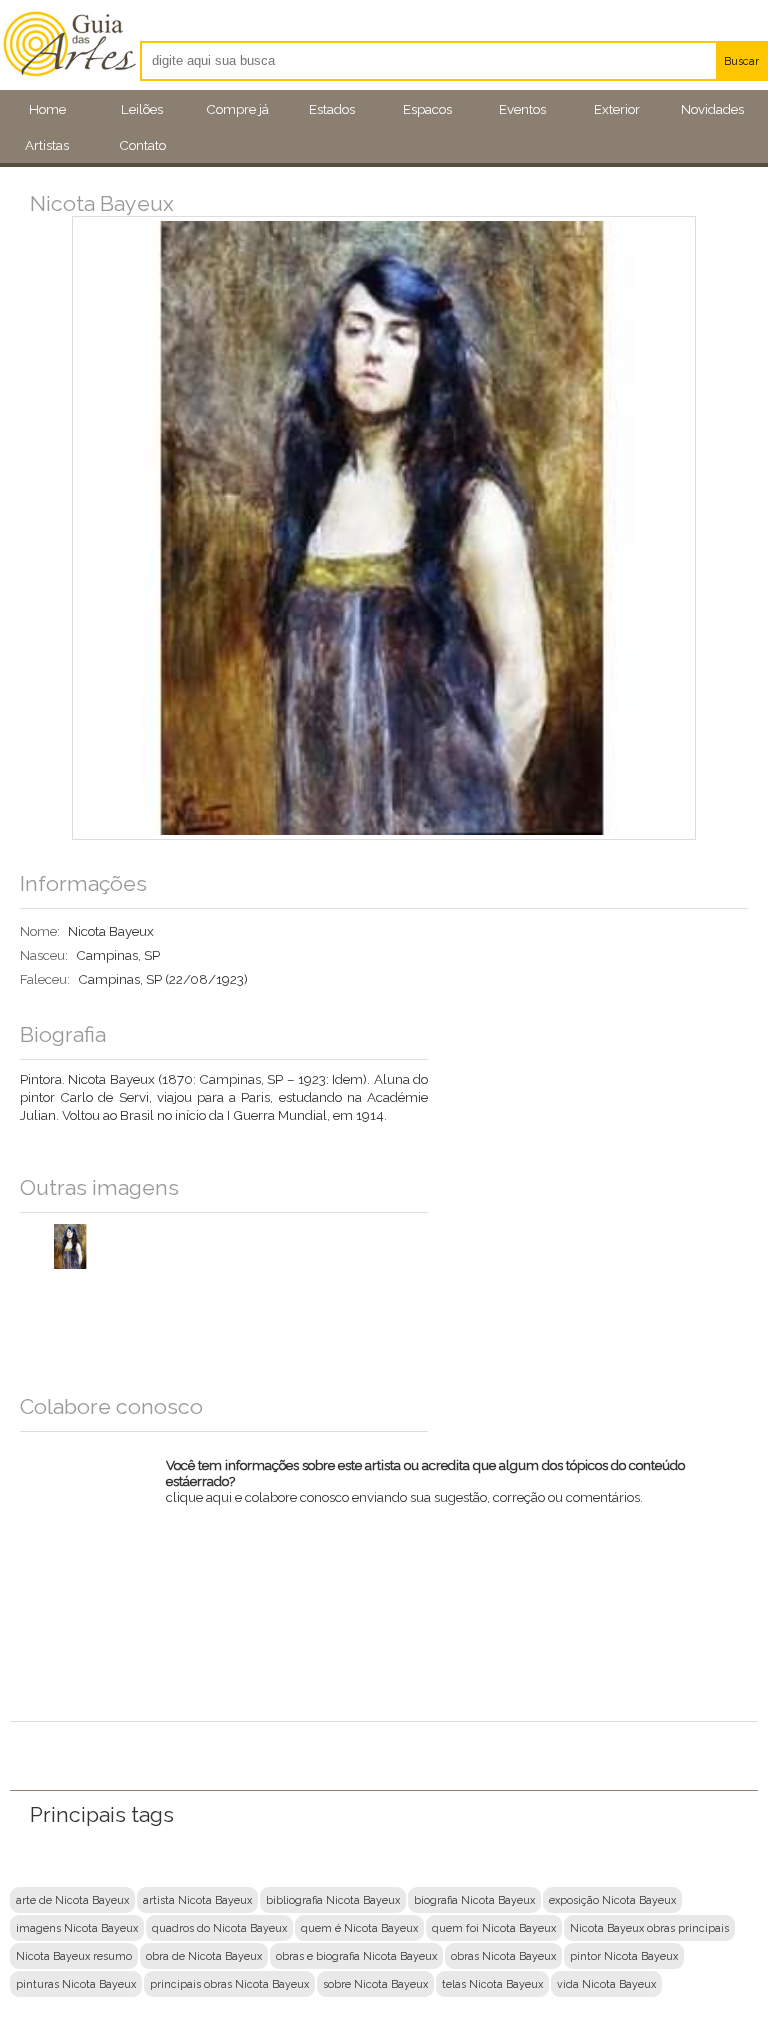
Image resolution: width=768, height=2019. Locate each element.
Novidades (712, 109)
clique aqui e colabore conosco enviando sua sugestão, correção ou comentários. (425, 1486)
